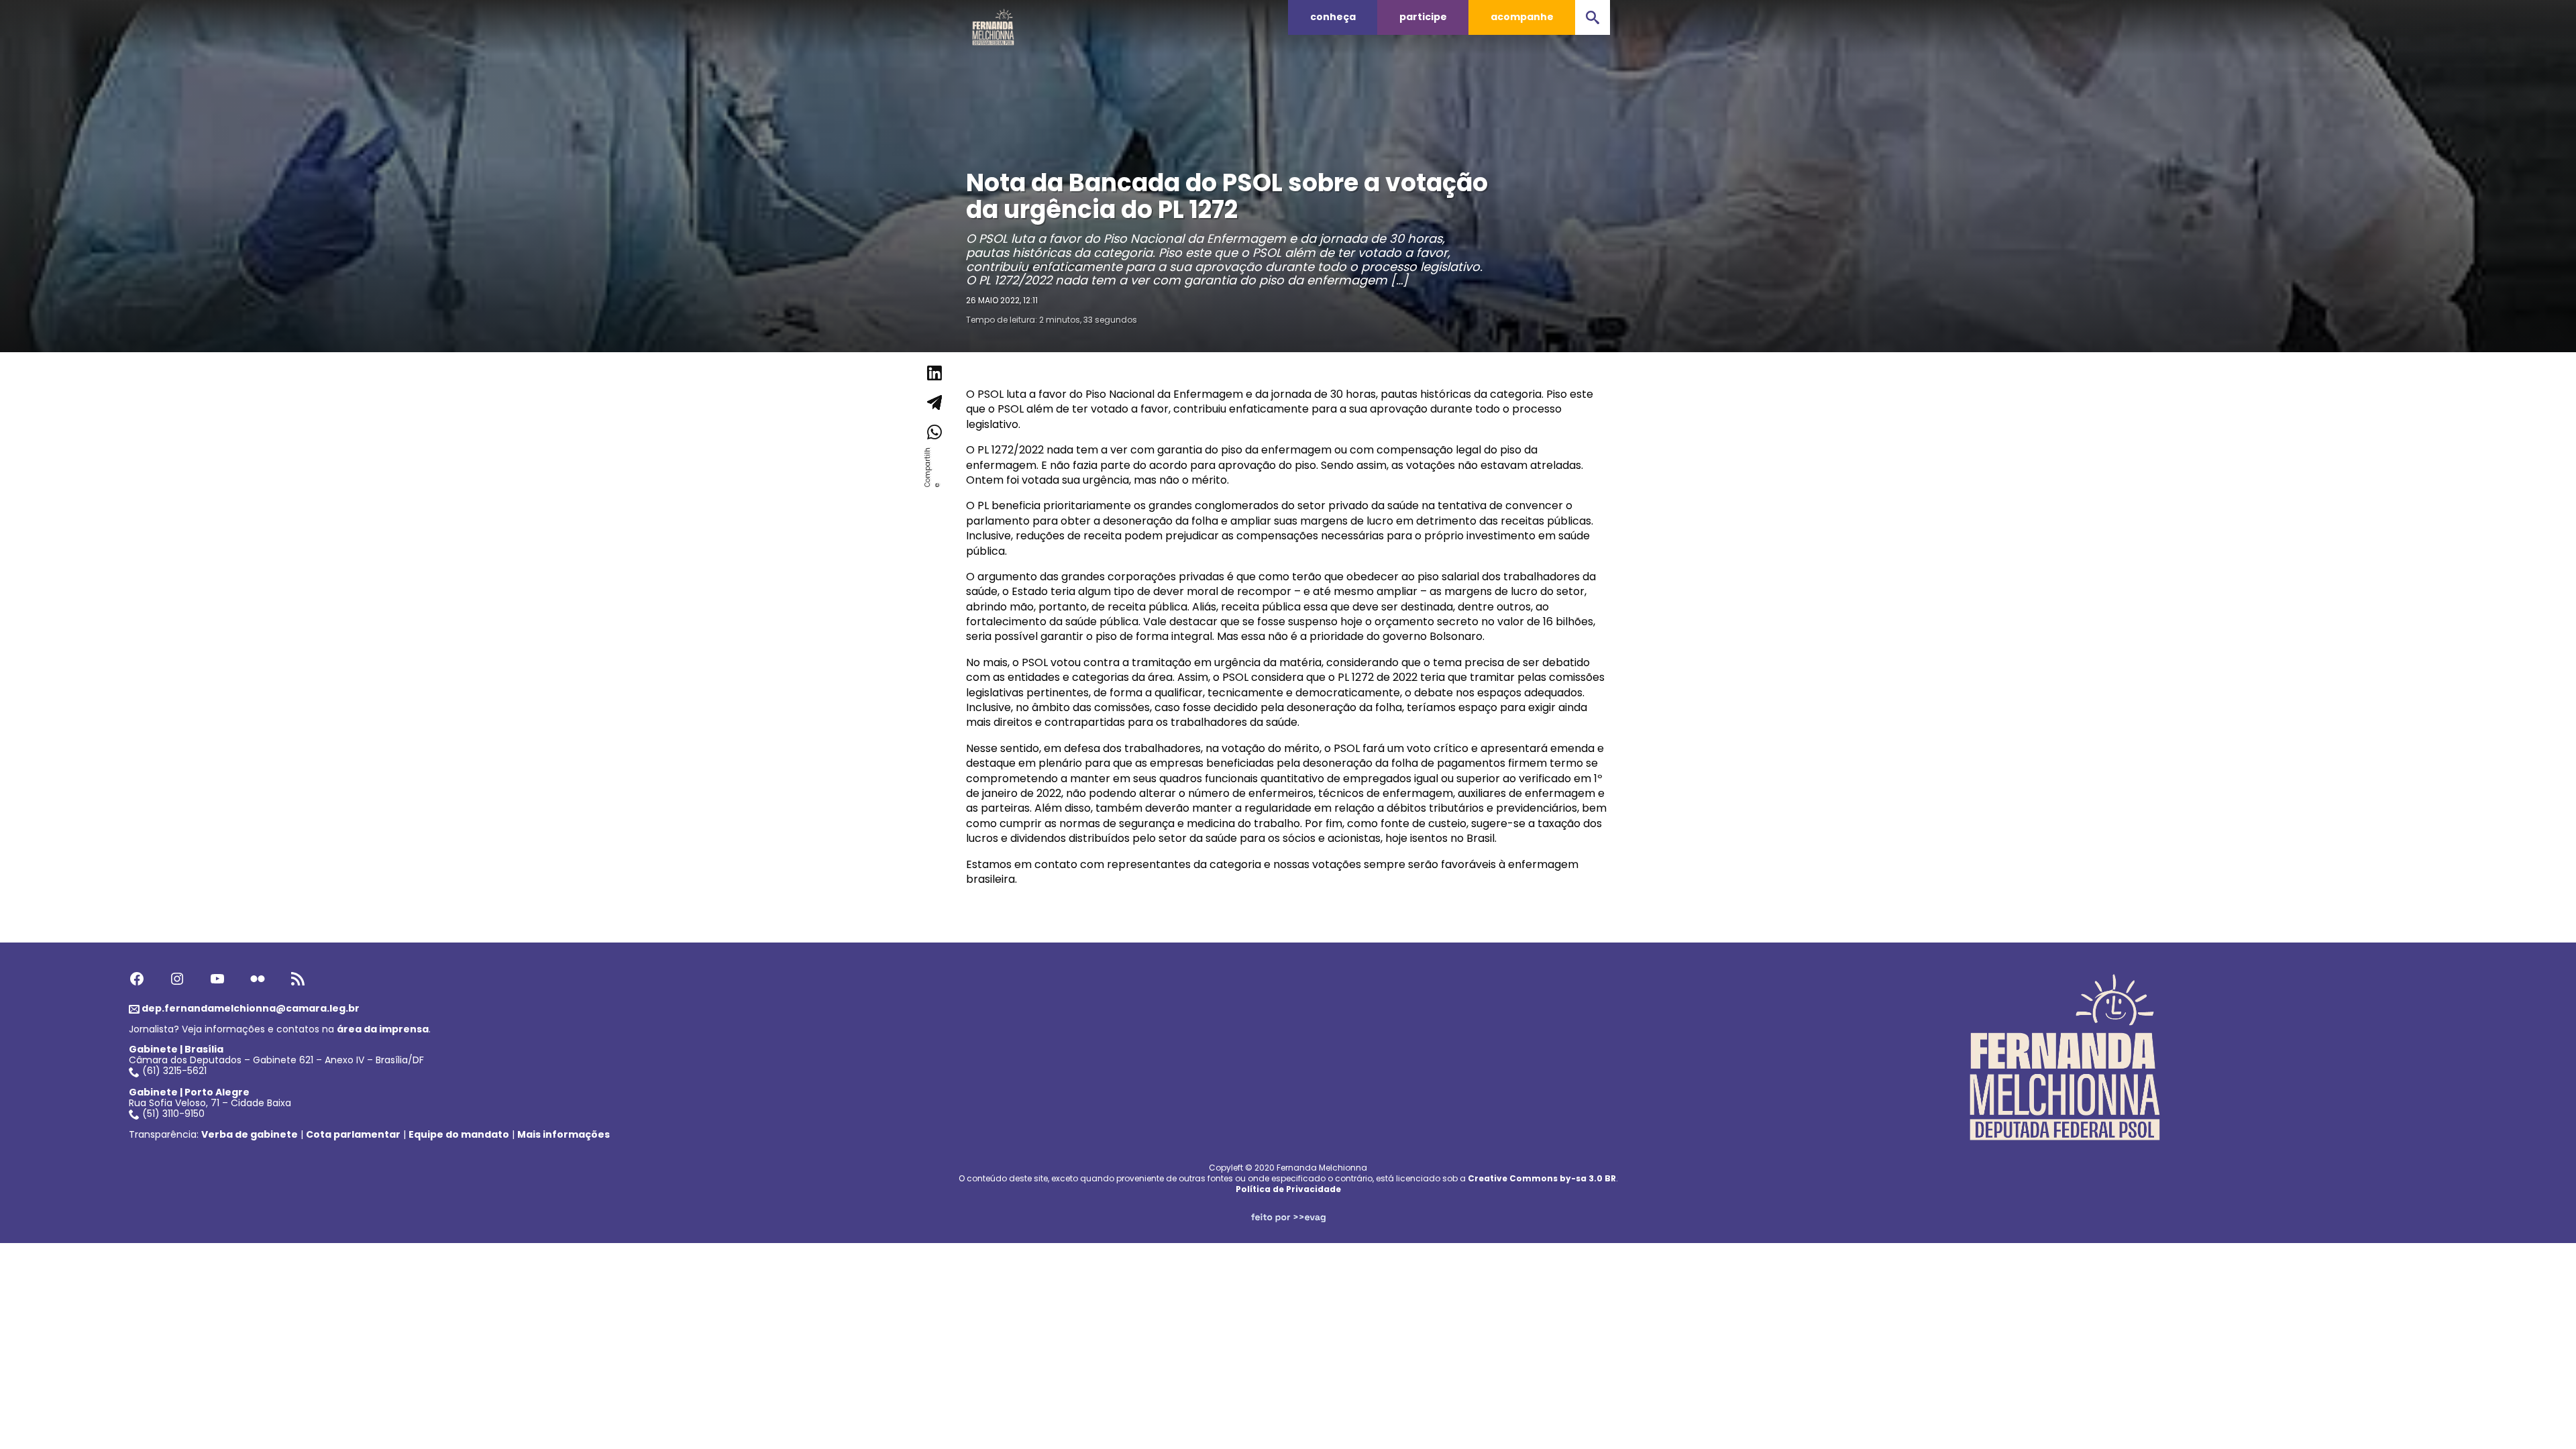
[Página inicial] (994, 23)
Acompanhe (1522, 17)
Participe (1423, 17)
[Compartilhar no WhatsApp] (934, 432)
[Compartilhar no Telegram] (934, 402)
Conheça (1333, 17)
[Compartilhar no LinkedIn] (934, 373)
